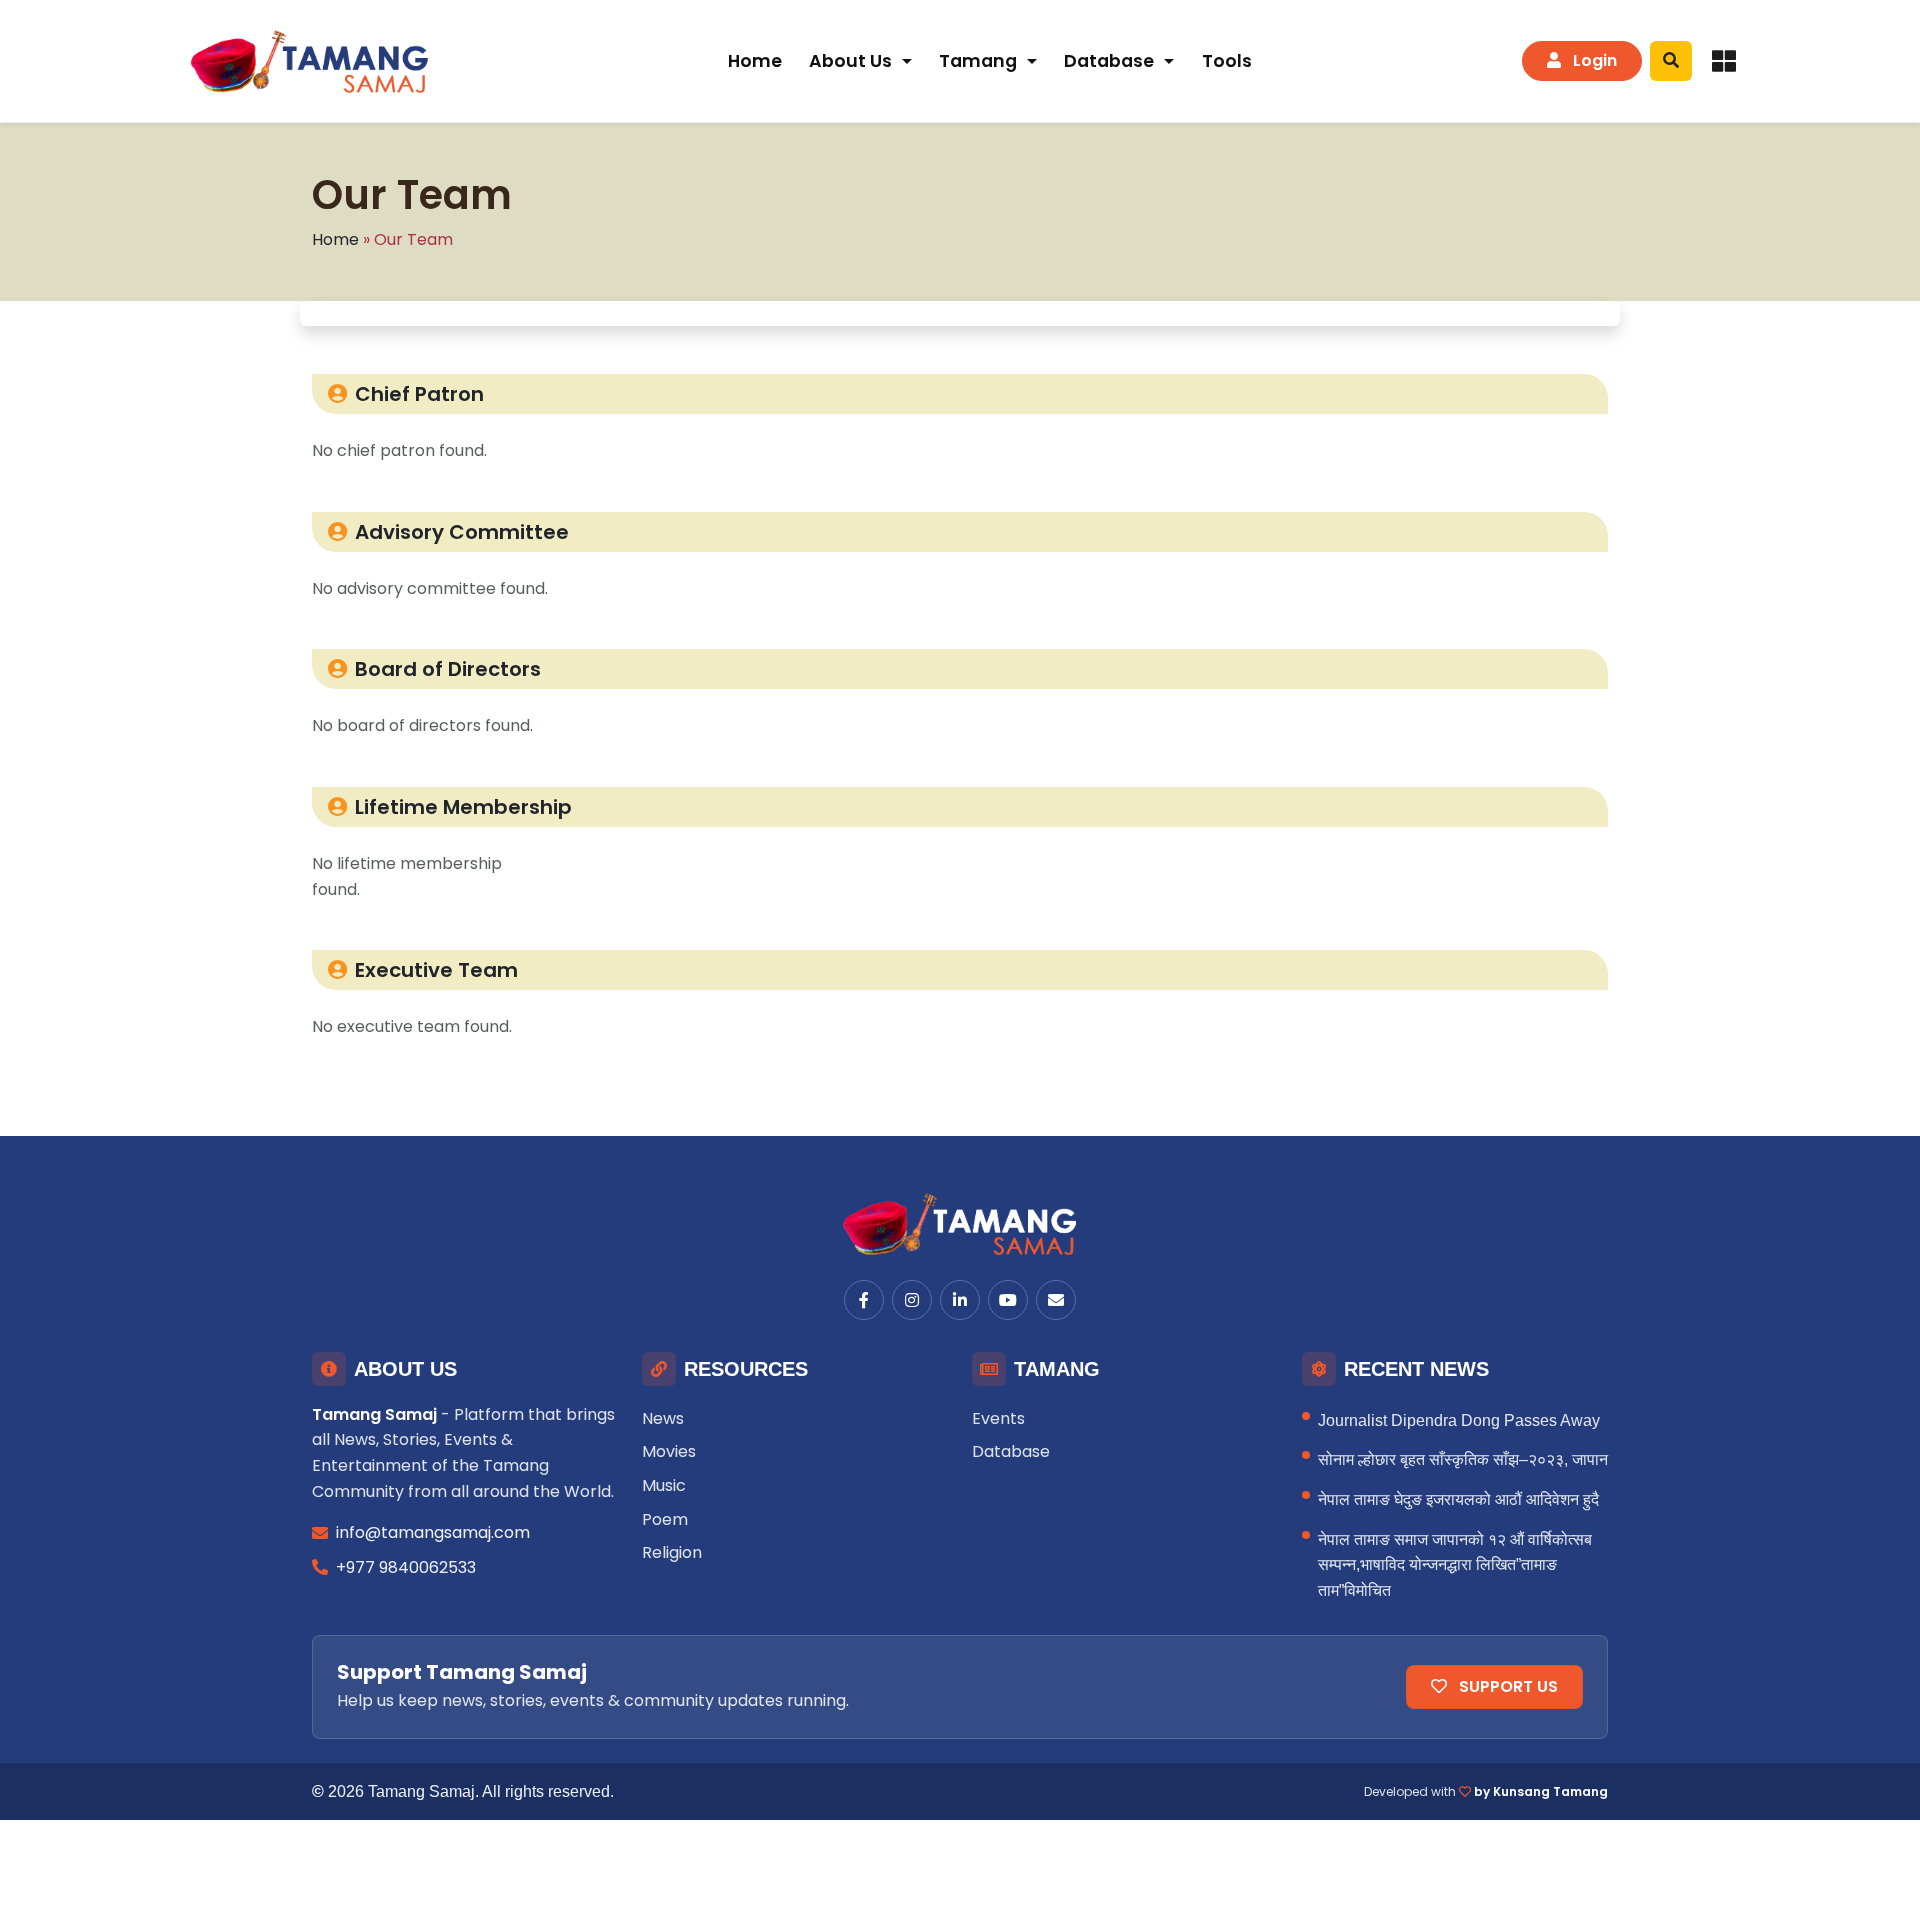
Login (1593, 60)
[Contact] (1056, 1300)
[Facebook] (864, 1300)
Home (755, 61)
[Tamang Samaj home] (312, 61)
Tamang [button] (978, 61)
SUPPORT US (1506, 1686)
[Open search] (1671, 61)
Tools (1227, 61)
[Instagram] (912, 1300)
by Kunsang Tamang (1541, 1791)
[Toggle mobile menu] (1724, 61)
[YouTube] (1008, 1300)
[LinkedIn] (960, 1300)
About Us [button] (850, 61)
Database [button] (1109, 61)
